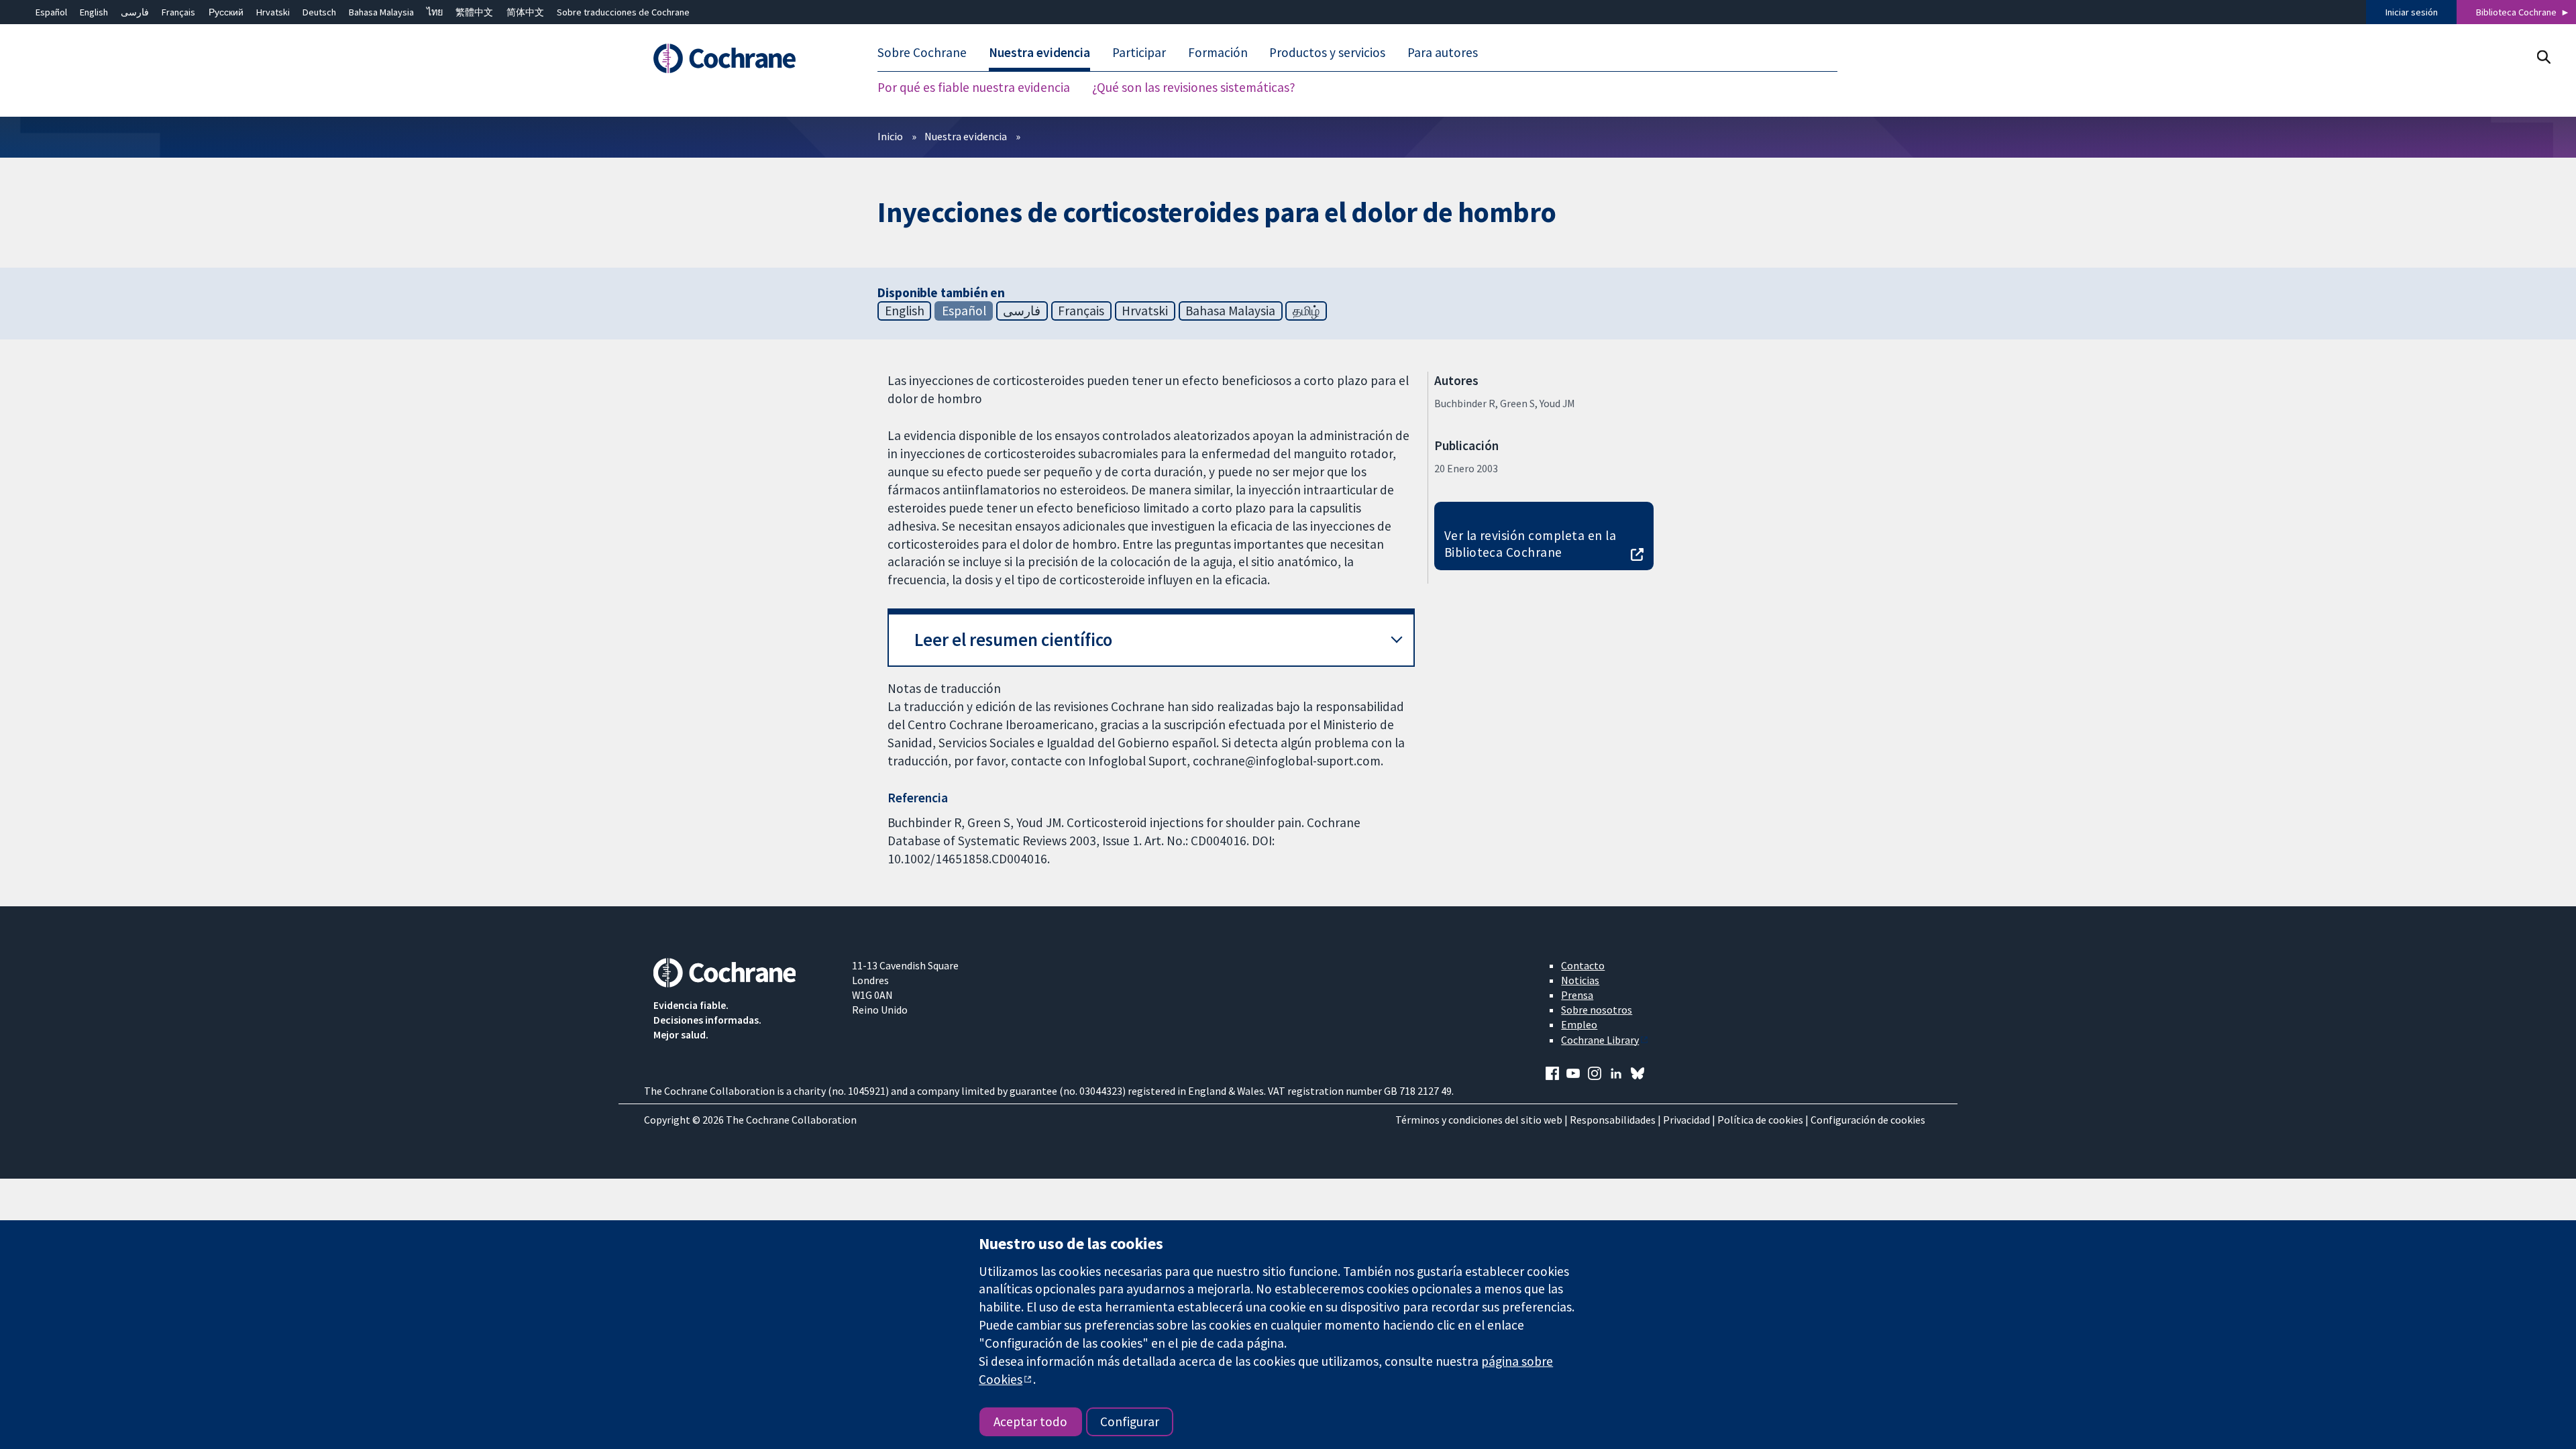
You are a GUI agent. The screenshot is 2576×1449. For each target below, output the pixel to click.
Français (178, 12)
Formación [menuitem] (1218, 52)
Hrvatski (273, 12)
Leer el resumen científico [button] (1013, 640)
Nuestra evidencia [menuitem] (1039, 52)
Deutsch (319, 12)
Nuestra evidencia (966, 136)
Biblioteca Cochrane (2516, 12)
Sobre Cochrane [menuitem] (922, 52)
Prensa (1577, 995)
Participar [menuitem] (1139, 52)
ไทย (435, 12)
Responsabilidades (1613, 1120)
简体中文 (525, 12)
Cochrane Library (1600, 1040)
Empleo (1579, 1024)
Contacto (1583, 965)
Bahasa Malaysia (381, 12)
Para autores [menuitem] (1443, 52)
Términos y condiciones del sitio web (1479, 1120)
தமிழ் (1306, 311)
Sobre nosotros (1597, 1010)
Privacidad (1686, 1120)
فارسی (135, 12)
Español (51, 12)
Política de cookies (1760, 1120)
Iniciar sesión (2412, 12)
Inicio (890, 136)
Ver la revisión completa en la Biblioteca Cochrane (1530, 544)
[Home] (743, 58)
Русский (226, 12)
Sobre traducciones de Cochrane (623, 12)
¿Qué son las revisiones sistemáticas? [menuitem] (1194, 87)
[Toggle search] (2543, 57)
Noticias (1580, 980)
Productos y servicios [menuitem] (1327, 52)
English (94, 12)
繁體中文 (474, 12)
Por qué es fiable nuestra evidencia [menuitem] (974, 87)
